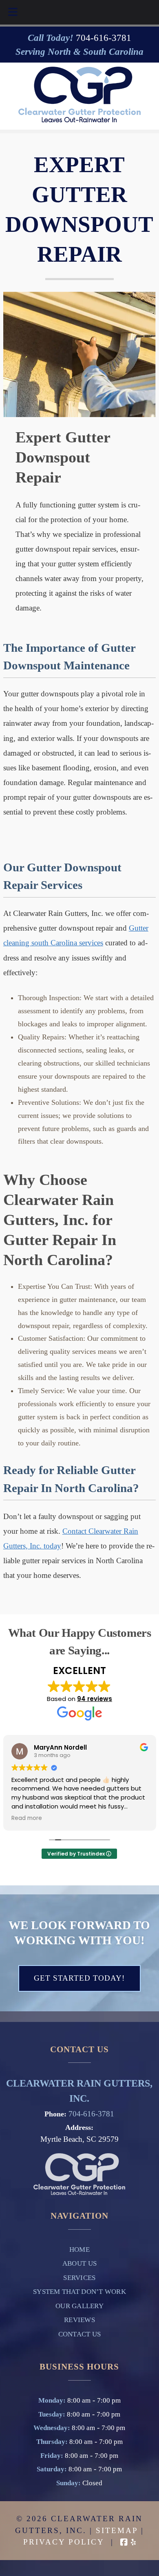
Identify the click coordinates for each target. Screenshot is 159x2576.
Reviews (79, 2320)
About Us (79, 2263)
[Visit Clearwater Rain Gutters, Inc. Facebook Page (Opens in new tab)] (124, 2542)
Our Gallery (79, 2306)
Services (79, 2278)
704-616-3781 (91, 2114)
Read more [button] (27, 1818)
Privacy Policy (64, 2542)
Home (79, 2250)
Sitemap (117, 2530)
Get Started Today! (79, 1978)
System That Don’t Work (79, 2292)
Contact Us (80, 2334)
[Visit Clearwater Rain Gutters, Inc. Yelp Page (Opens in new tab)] (133, 2542)
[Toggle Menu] (13, 12)
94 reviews (95, 1699)
